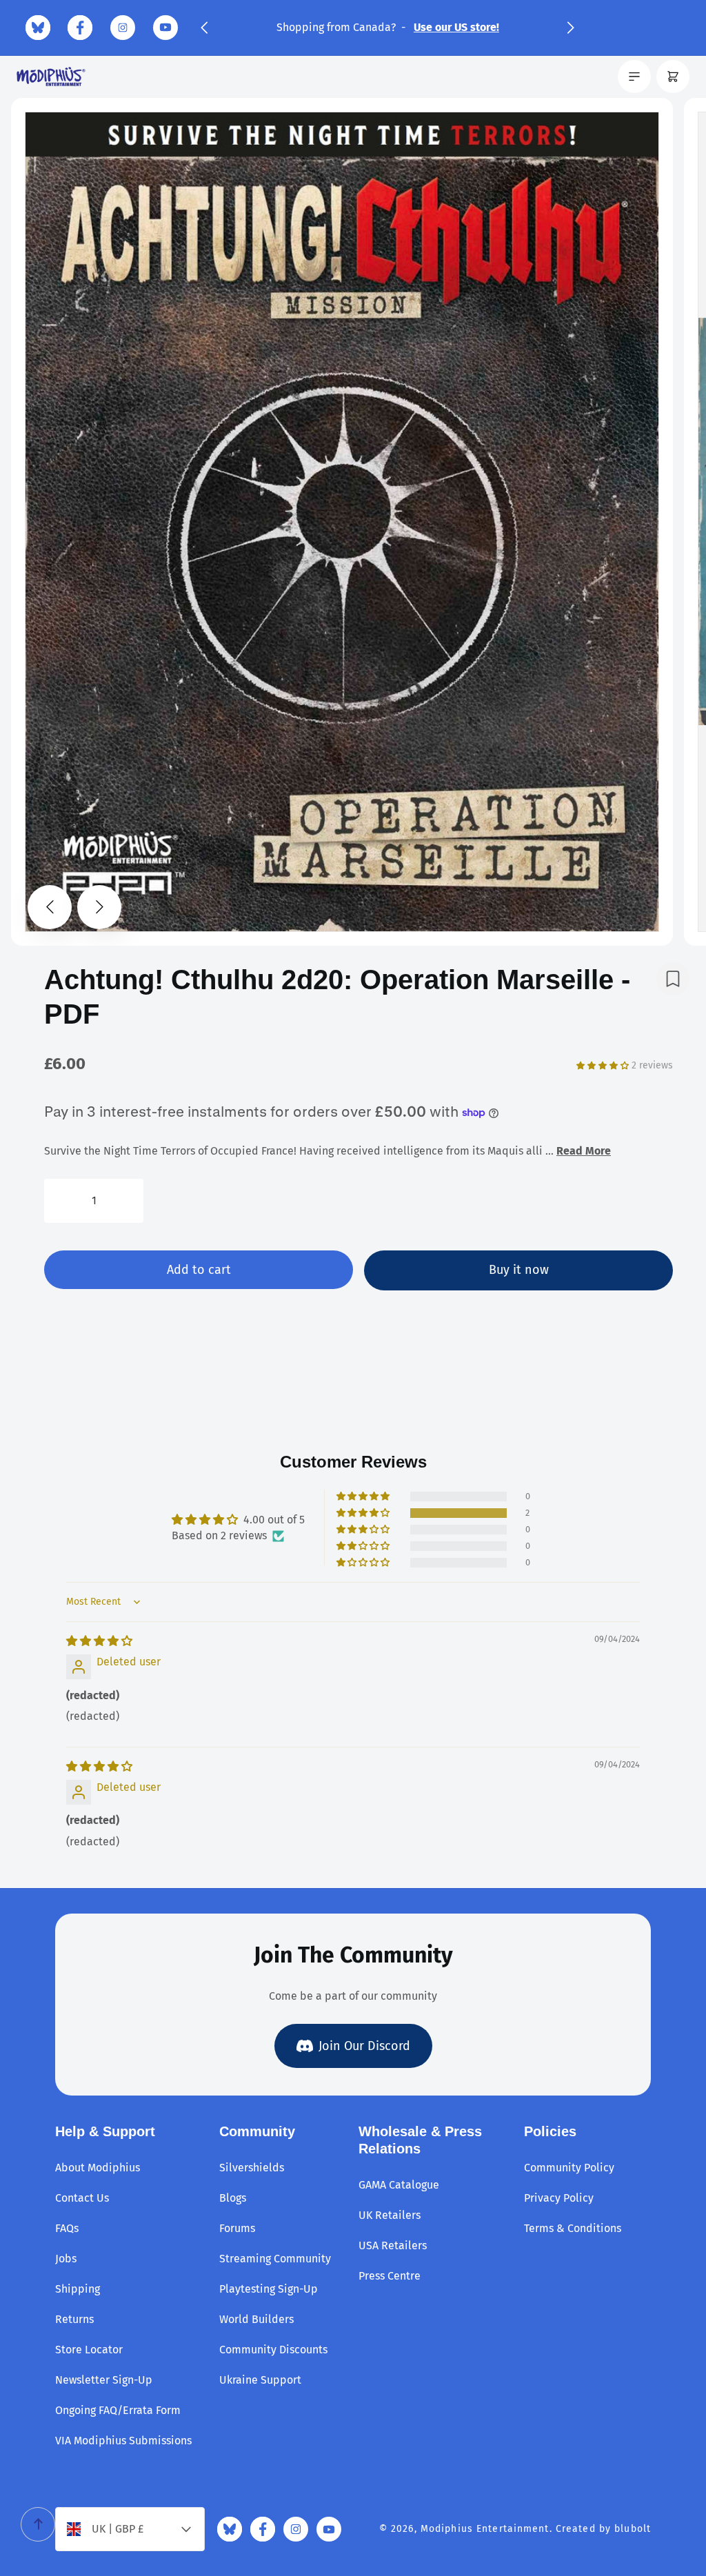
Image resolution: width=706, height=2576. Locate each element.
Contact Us (82, 2198)
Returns (74, 2319)
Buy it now (519, 1270)
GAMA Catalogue (399, 2185)
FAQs (67, 2228)
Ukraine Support (260, 2380)
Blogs (233, 2198)
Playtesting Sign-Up (269, 2289)
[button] (204, 28)
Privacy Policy (559, 2198)
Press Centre (390, 2276)
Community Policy (569, 2168)
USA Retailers (393, 2245)
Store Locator (89, 2350)
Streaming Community (275, 2259)
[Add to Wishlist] (673, 979)
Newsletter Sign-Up (104, 2380)
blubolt (633, 2529)
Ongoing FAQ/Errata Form (118, 2410)
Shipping (78, 2289)
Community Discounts (273, 2350)
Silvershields (252, 2168)
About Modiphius (98, 2168)
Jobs (66, 2259)
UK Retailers (390, 2215)
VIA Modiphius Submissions (123, 2441)
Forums (237, 2228)
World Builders (256, 2319)
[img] (99, 1641)
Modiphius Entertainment (485, 2529)
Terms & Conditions (573, 2228)
